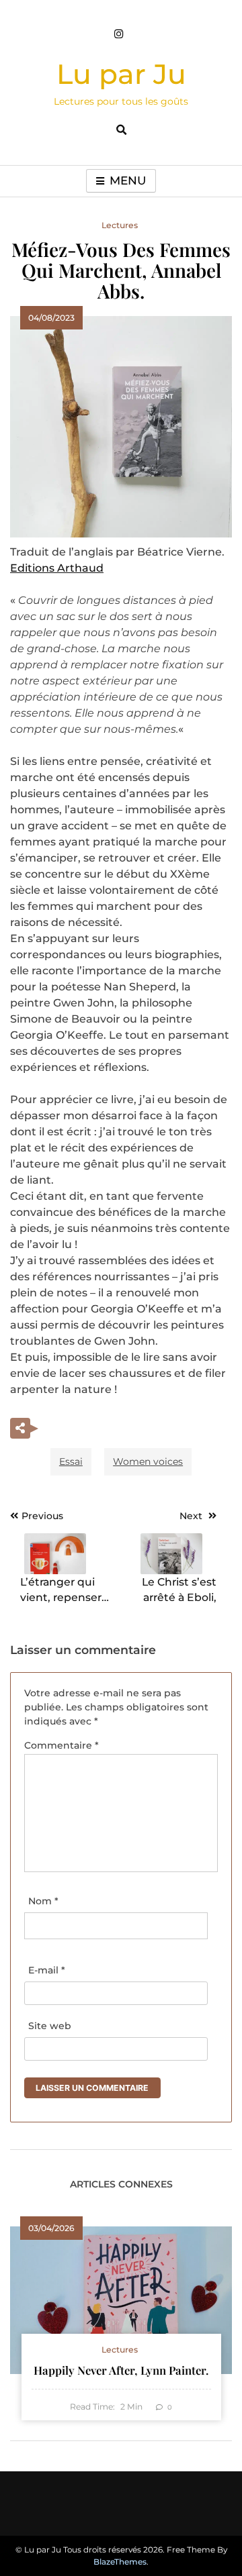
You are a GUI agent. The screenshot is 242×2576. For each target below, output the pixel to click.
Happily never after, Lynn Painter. (121, 2370)
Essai (71, 1461)
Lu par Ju (121, 74)
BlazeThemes (120, 2562)
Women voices (148, 1461)
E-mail (47, 1970)
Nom (43, 1901)
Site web (50, 2026)
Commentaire (62, 1745)
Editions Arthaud (57, 568)
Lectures (120, 225)
